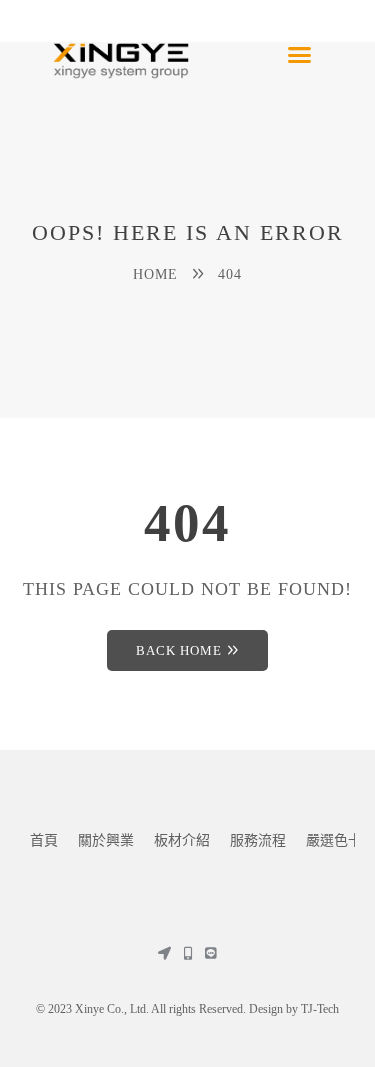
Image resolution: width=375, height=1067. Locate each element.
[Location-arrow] (164, 953)
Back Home (179, 650)
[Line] (210, 953)
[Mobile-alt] (187, 953)
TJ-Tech (320, 1009)
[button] (300, 55)
